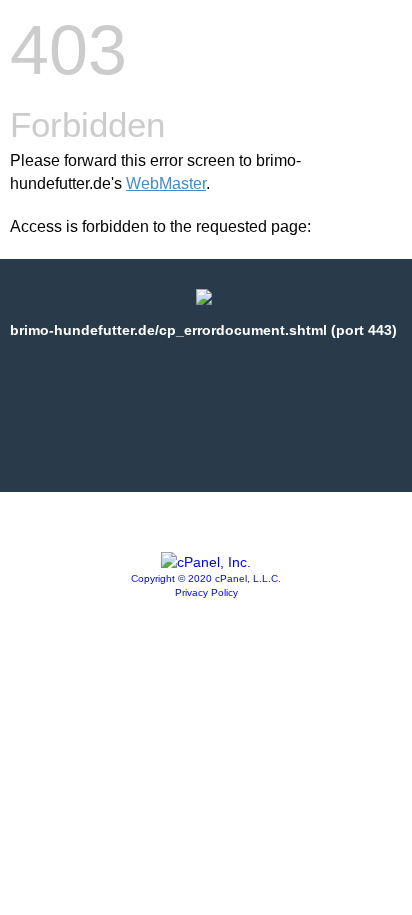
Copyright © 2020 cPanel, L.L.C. (206, 578)
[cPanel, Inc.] (206, 562)
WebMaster (166, 183)
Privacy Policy (206, 592)
